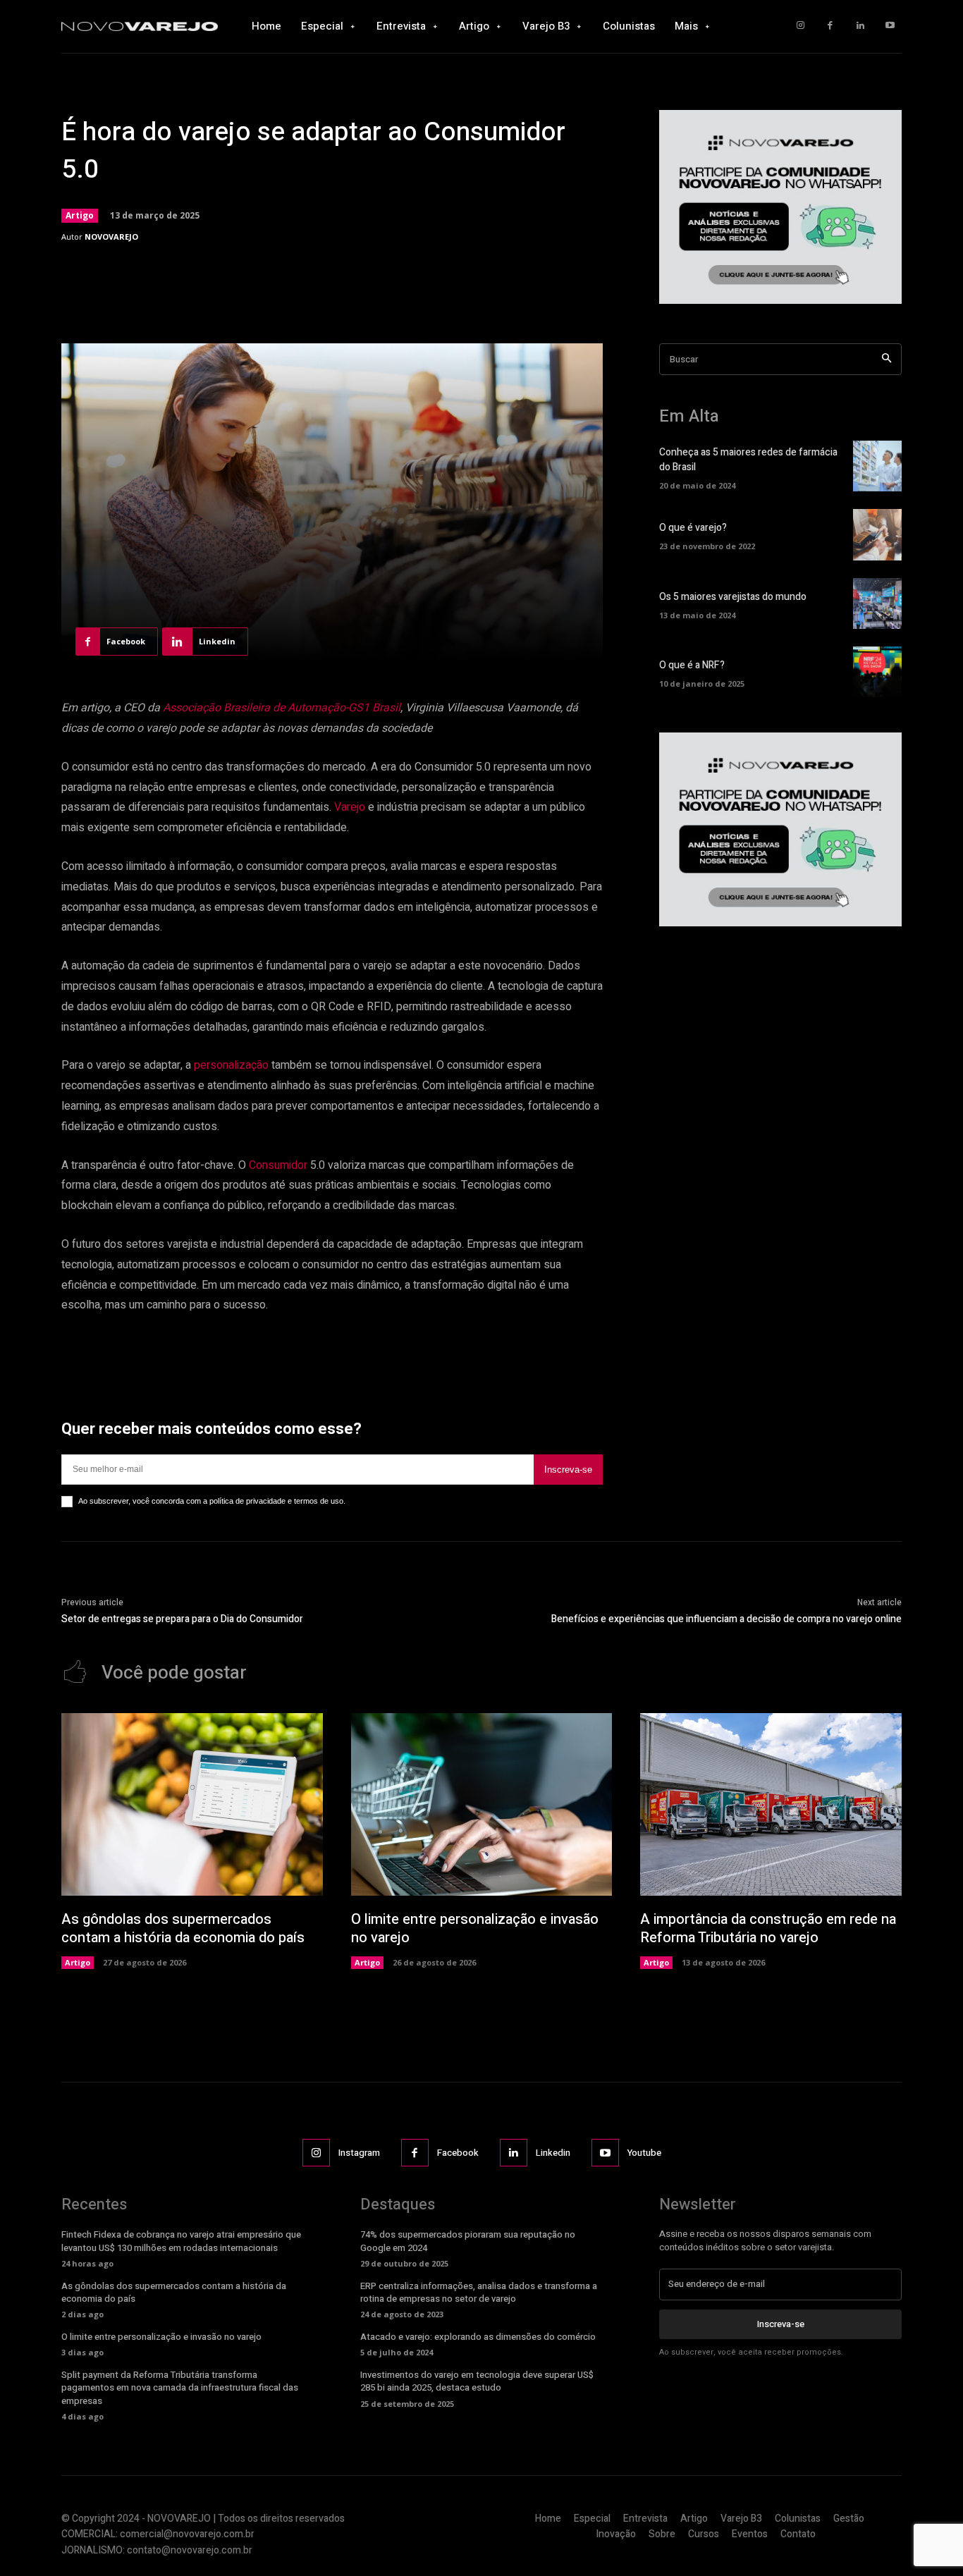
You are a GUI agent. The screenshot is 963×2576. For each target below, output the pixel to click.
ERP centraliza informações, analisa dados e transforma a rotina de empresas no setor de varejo (479, 2292)
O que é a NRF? (692, 665)
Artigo (80, 215)
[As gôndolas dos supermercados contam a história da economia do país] (192, 1804)
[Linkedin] (860, 26)
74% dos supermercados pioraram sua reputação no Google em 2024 (468, 2241)
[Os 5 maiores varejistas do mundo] (877, 603)
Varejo (350, 807)
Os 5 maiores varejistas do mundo (733, 597)
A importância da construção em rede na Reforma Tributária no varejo (768, 1928)
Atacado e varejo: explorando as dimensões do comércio (478, 2337)
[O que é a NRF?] (877, 672)
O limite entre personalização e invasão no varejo (475, 1928)
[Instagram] (801, 26)
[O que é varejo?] (877, 534)
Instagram (359, 2153)
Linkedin (553, 2153)
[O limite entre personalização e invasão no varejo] (482, 1804)
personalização (231, 1065)
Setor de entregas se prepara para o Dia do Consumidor (182, 1619)
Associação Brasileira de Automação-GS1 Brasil (282, 708)
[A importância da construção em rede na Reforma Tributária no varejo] (771, 1804)
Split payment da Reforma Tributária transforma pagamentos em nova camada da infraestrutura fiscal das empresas (180, 2387)
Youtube (644, 2153)
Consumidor (278, 1165)
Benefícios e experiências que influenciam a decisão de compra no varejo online (726, 1619)
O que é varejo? (693, 528)
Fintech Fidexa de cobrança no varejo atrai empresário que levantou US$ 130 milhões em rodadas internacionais (181, 2241)
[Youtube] (890, 26)
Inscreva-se (568, 1470)
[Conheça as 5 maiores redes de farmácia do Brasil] (877, 466)
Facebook (458, 2153)
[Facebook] (830, 26)
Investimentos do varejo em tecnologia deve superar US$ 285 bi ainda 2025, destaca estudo (477, 2381)
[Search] (887, 359)
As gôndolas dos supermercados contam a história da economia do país (183, 1928)
